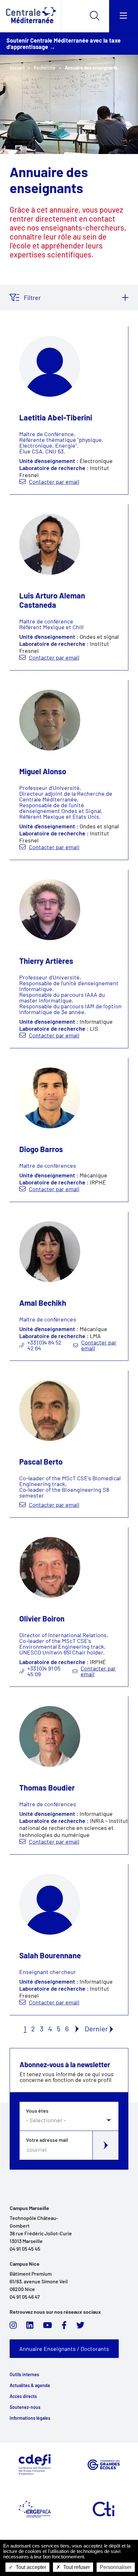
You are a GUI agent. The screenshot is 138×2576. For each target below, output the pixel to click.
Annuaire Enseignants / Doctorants (64, 2349)
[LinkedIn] (30, 2327)
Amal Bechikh (43, 1303)
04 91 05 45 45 (25, 2249)
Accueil (17, 68)
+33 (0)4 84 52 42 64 (44, 1345)
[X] (80, 2327)
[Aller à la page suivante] (77, 2028)
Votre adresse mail (47, 2140)
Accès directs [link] (23, 2396)
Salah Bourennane (50, 1955)
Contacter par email (54, 482)
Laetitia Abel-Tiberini (56, 417)
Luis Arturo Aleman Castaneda (52, 600)
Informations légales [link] (30, 2418)
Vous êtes (37, 2111)
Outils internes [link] (24, 2375)
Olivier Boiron (42, 1618)
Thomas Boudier (47, 1788)
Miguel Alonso (43, 771)
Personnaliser (116, 2567)
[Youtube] (47, 2327)
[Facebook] (64, 2327)
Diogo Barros (41, 1149)
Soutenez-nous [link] (25, 2407)
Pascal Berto (41, 1462)
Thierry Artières (46, 961)
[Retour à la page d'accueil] (30, 16)
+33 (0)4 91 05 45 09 (44, 1671)
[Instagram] (13, 2327)
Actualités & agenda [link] (30, 2385)
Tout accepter (30, 2567)
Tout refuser (76, 2567)
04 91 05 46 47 (25, 2297)
